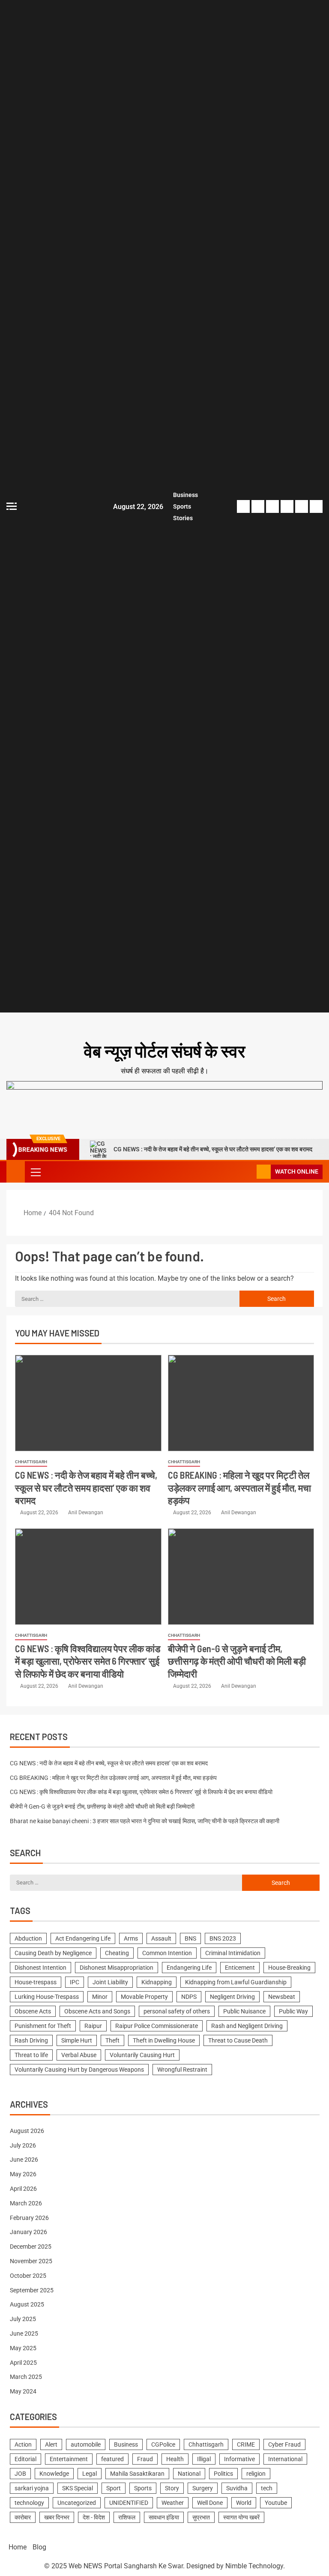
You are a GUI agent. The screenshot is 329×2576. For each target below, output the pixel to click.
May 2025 (23, 2348)
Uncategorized (77, 2503)
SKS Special (78, 2488)
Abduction (28, 1938)
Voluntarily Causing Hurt (142, 2055)
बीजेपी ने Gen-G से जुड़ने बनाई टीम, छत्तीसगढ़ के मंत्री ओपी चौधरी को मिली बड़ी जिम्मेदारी (237, 1661)
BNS (190, 1938)
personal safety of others (177, 2011)
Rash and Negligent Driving (247, 2026)
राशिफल (127, 2517)
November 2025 (31, 2261)
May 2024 (23, 2391)
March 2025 (26, 2377)
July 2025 (23, 2319)
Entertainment (69, 2459)
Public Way (293, 2011)
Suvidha (237, 2488)
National (189, 2474)
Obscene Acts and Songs (97, 2011)
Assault (161, 1938)
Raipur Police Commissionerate (157, 2026)
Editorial (25, 2459)
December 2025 (31, 2247)
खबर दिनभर (57, 2517)
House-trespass (36, 1982)
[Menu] (35, 1172)
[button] (35, 1172)
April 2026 (23, 2189)
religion (256, 2474)
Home (18, 2547)
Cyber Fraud (284, 2444)
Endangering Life (189, 1968)
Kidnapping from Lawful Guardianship (236, 1982)
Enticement (240, 1968)
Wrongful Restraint (182, 2070)
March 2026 (26, 2203)
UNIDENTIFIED (129, 2503)
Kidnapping (157, 1982)
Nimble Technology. (255, 2566)
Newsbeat (282, 1997)
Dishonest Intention (40, 1968)
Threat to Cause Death (238, 2040)
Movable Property (144, 1997)
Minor (100, 1997)
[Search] (249, 1172)
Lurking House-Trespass (47, 1997)
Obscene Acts (33, 2011)
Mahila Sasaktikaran (137, 2474)
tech (267, 2488)
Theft (112, 2040)
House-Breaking (289, 1968)
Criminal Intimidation (233, 1953)
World (244, 2503)
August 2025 (27, 2304)
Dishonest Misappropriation (117, 1968)
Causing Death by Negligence (53, 1953)
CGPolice (163, 2444)
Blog (39, 2547)
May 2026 (23, 2174)
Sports (182, 506)
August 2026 (27, 2131)
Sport (114, 2488)
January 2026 (28, 2232)
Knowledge (54, 2474)
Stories (183, 518)
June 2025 (24, 2333)
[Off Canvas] (12, 506)
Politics (223, 2474)
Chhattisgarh (31, 1462)
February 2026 (29, 2218)
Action (23, 2444)
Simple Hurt (77, 2040)
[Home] (16, 1171)
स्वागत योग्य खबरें (241, 2517)
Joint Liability (110, 1982)
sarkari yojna (32, 2488)
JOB (20, 2474)
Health (175, 2459)
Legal (90, 2474)
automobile (86, 2444)
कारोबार (23, 2517)
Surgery (203, 2488)
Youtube (276, 2503)
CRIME (246, 2444)
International (285, 2459)
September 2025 (32, 2290)
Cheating (117, 1953)
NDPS (189, 1997)
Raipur (93, 2026)
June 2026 (24, 2160)
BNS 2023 (223, 1938)
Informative (239, 2459)
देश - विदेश (94, 2517)
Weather (173, 2503)
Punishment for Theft (43, 2026)
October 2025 (28, 2276)
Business (185, 495)
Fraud (145, 2459)
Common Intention (167, 1953)
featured (112, 2459)
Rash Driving (31, 2040)
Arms (131, 1938)
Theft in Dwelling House (164, 2040)
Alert (51, 2444)
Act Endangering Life (83, 1938)
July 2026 (23, 2145)
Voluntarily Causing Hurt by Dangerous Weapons (79, 2070)
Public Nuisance (244, 2011)
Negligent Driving (232, 1997)
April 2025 (23, 2363)
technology (29, 2503)
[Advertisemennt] (164, 1098)
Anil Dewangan (86, 1513)
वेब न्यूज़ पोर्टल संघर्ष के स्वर (164, 1051)
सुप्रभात (201, 2517)
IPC (75, 1982)
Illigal (204, 2459)
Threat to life (31, 2055)
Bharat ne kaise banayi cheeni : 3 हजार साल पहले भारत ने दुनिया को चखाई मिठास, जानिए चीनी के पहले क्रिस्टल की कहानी (145, 1821)
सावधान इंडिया (164, 2517)
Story (172, 2488)
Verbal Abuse (79, 2055)
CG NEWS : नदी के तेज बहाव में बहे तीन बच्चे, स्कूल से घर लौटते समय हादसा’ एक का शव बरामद (213, 1149)
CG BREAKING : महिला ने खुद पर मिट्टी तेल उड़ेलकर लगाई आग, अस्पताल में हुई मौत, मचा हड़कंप (239, 1487)
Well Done (210, 2503)
